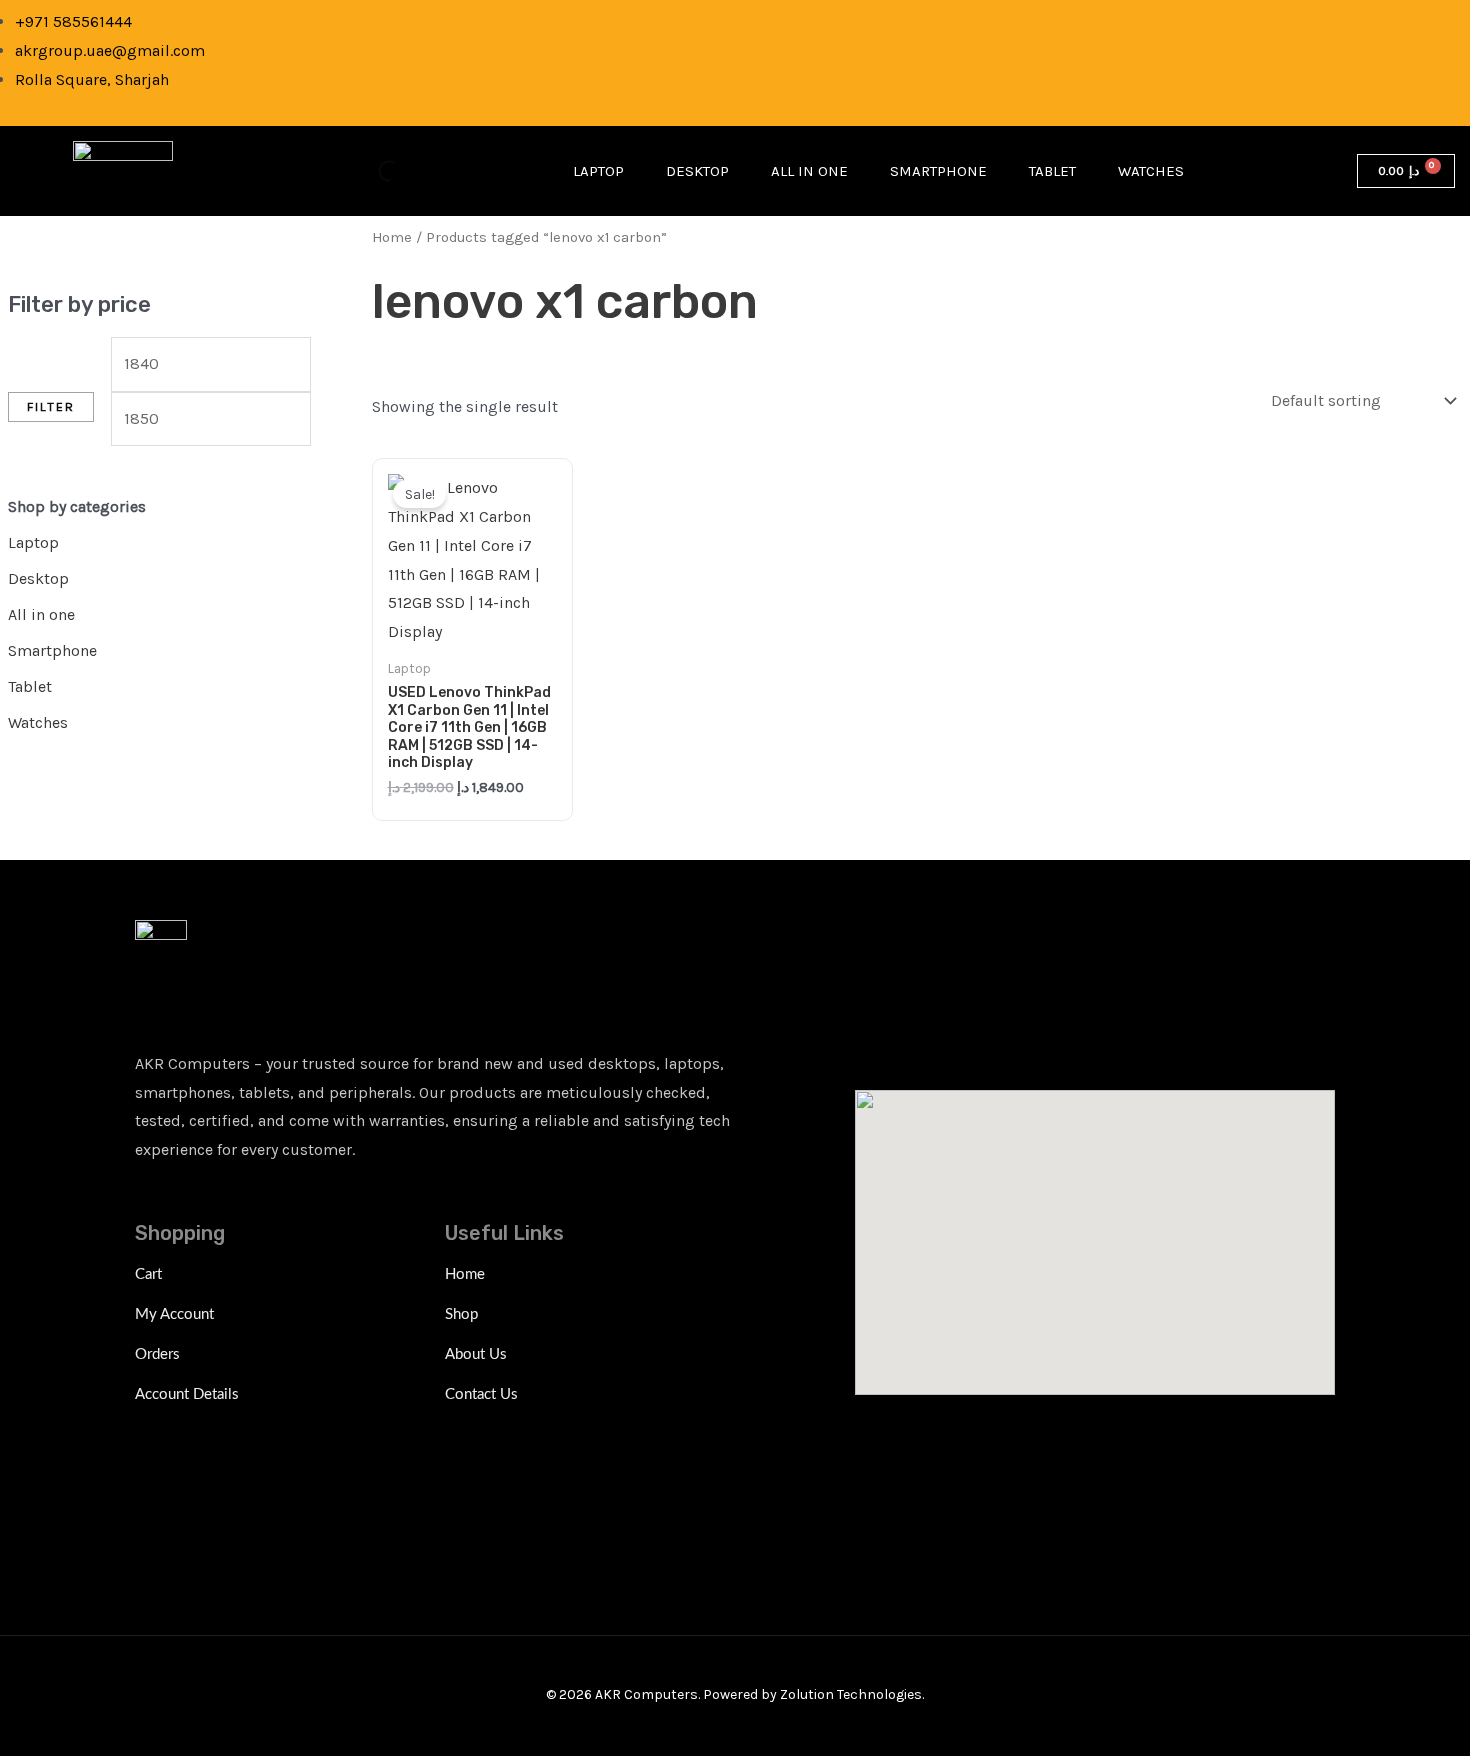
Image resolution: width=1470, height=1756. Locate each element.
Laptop (598, 171)
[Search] (372, 171)
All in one (809, 171)
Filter (51, 406)
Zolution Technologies (851, 1694)
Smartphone (938, 171)
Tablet (1052, 171)
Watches (1151, 171)
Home (392, 237)
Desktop (697, 171)
